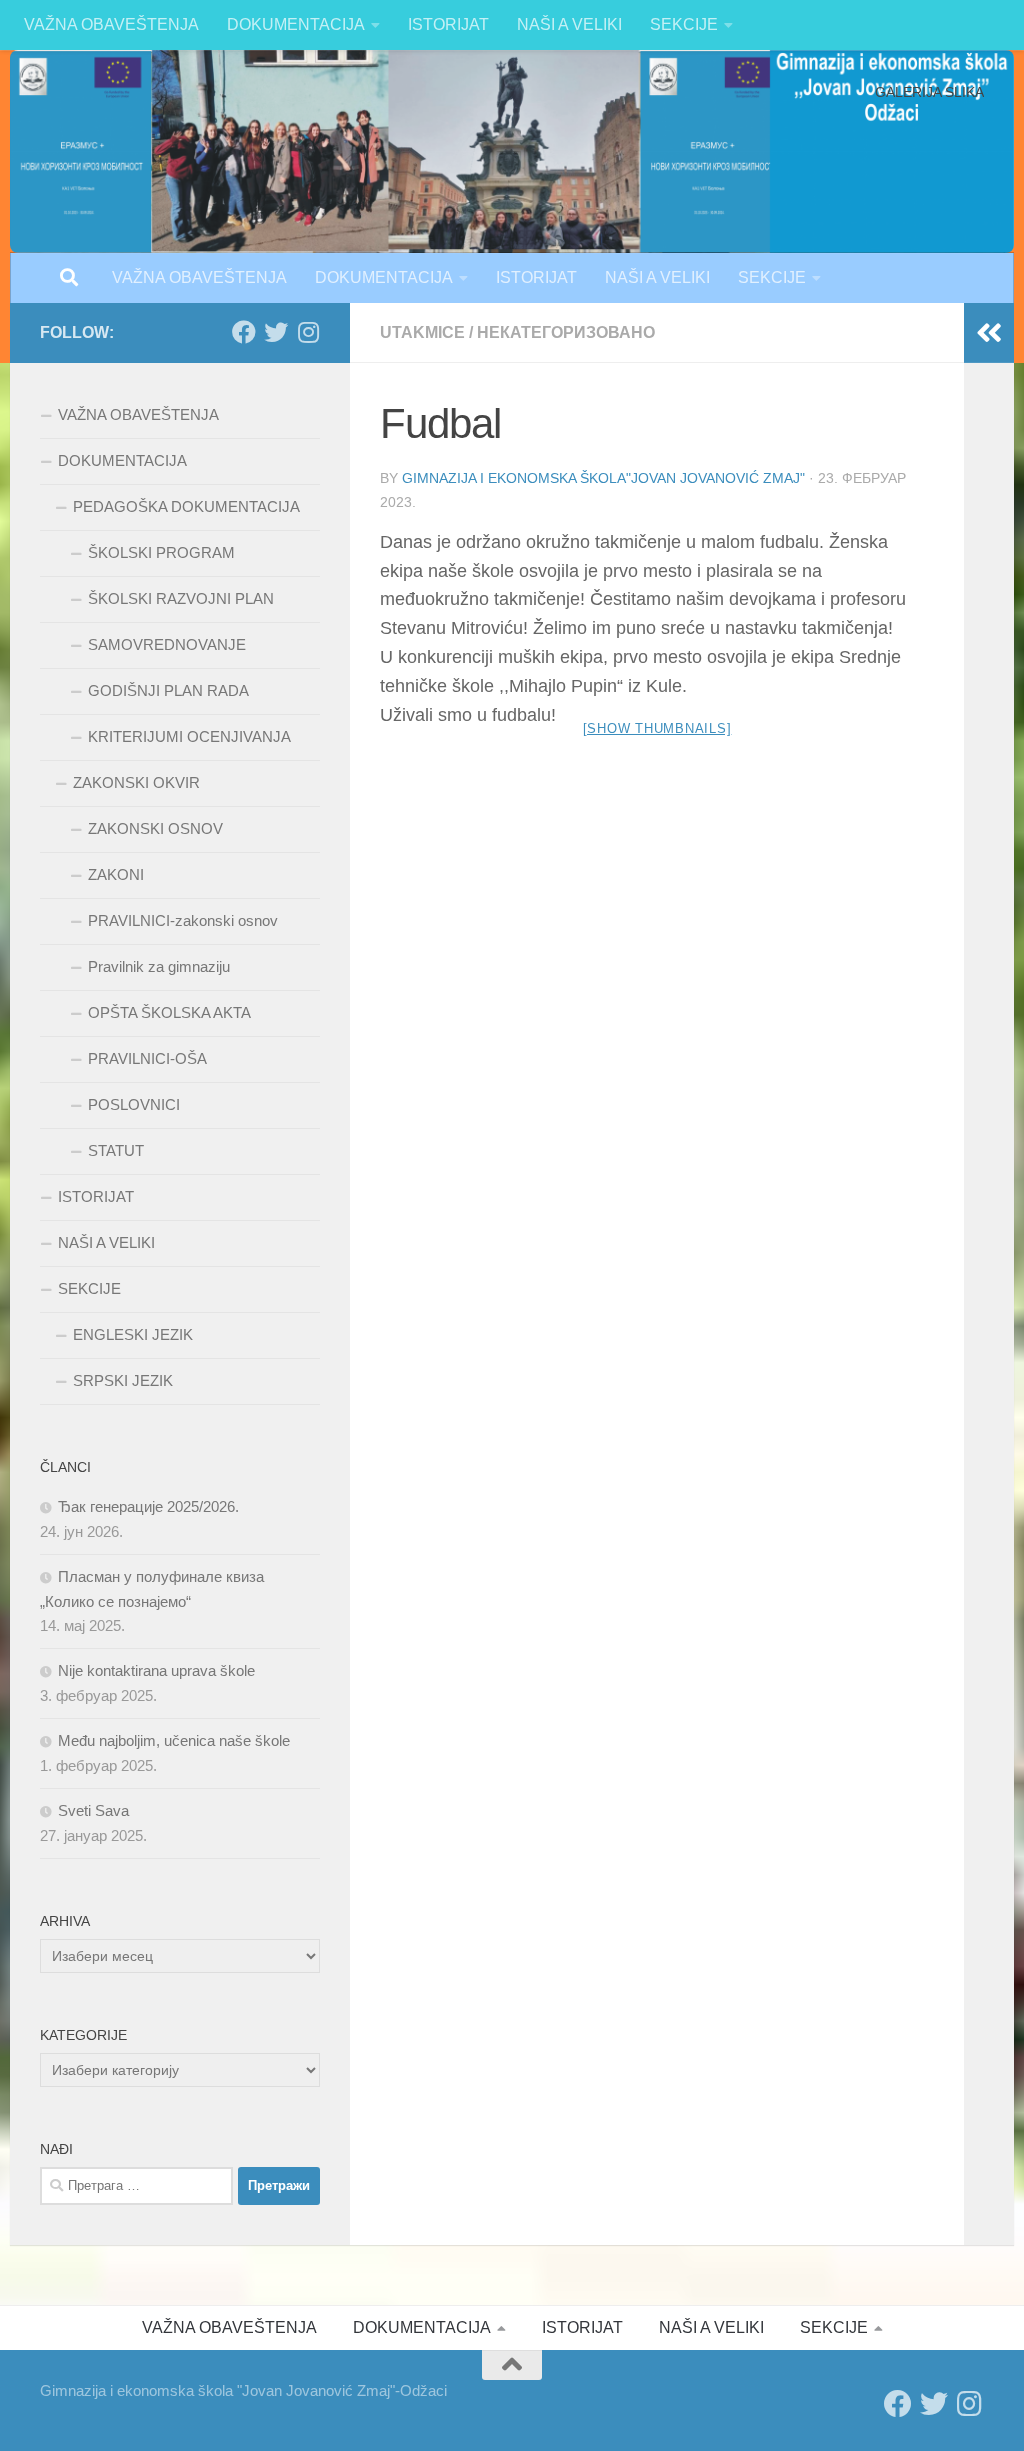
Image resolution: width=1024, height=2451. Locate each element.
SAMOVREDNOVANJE (167, 644)
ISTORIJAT (448, 24)
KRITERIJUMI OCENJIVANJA (189, 736)
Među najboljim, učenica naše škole (174, 1740)
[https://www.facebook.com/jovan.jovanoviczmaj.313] (244, 332)
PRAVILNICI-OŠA (147, 1058)
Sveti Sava (93, 1810)
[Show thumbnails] (657, 728)
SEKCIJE (684, 24)
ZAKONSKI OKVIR (136, 782)
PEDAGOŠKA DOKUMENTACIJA (186, 506)
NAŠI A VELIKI (569, 24)
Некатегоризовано (566, 332)
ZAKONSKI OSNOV (155, 828)
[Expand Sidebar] (989, 333)
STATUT (116, 1150)
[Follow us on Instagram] (308, 332)
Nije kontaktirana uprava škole (156, 1670)
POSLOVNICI (134, 1104)
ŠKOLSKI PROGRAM (161, 552)
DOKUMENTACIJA (296, 24)
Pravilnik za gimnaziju (159, 966)
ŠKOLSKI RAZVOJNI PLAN (181, 598)
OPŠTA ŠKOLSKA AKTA (169, 1012)
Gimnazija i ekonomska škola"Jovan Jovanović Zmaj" (603, 478)
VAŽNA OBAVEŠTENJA (111, 24)
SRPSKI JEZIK (123, 1380)
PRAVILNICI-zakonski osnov (183, 920)
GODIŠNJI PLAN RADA (168, 690)
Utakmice (422, 332)
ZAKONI (116, 874)
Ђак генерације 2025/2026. (148, 1506)
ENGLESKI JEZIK (133, 1334)
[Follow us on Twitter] (276, 332)
